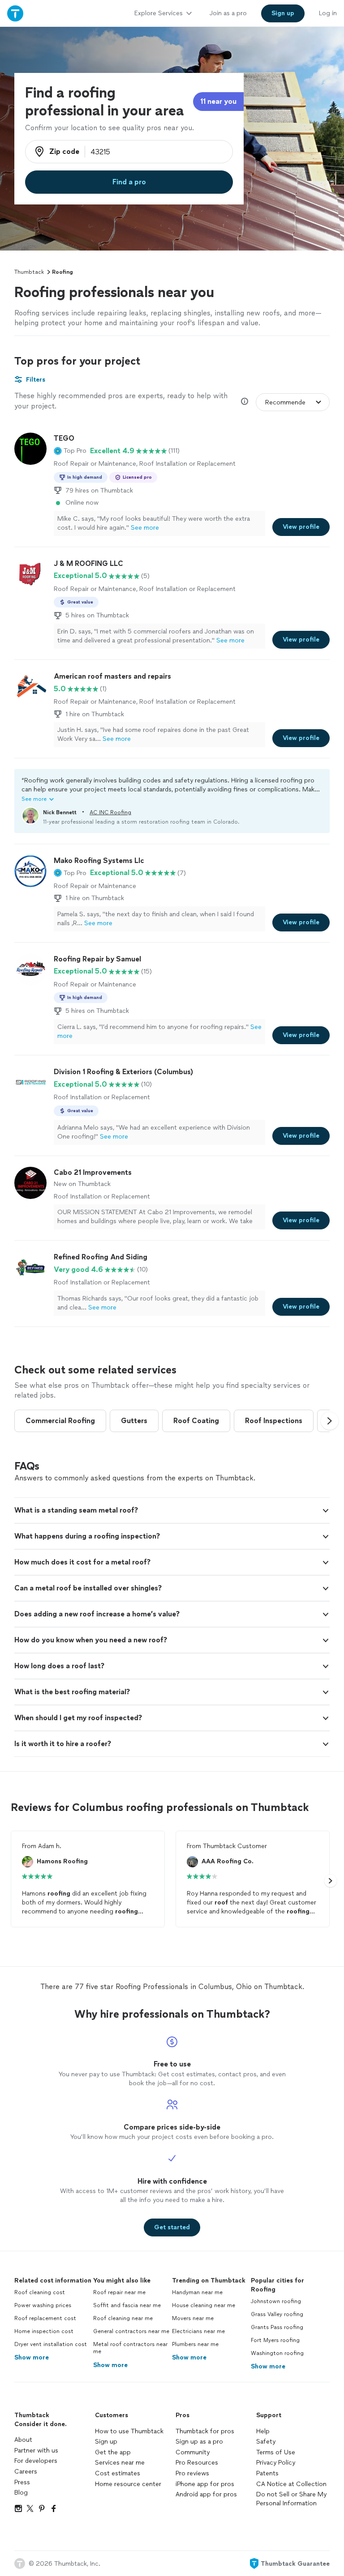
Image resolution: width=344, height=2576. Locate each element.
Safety (266, 2442)
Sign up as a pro (199, 2442)
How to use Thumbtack (129, 2431)
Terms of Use (276, 2452)
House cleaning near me (204, 2305)
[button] (70, 451)
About (23, 2440)
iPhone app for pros (205, 2484)
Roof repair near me (119, 2292)
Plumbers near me (195, 2344)
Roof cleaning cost (40, 2292)
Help (263, 2431)
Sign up (106, 2442)
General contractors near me (131, 2331)
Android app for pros (206, 2494)
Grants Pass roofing (277, 2327)
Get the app (113, 2452)
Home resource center (128, 2484)
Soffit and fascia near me (127, 2305)
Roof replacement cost (45, 2318)
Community (193, 2452)
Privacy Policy (276, 2463)
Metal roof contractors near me (130, 2348)
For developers (36, 2461)
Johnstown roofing (276, 2301)
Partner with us (36, 2451)
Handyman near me (197, 2292)
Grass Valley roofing (277, 2314)
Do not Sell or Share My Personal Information (291, 2499)
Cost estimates (118, 2473)
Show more (32, 2357)
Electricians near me (198, 2331)
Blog (21, 2493)
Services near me (120, 2463)
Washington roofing (277, 2353)
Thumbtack (29, 272)
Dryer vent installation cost (51, 2344)
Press (22, 2482)
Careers (26, 2472)
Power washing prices (43, 2305)
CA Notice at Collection (291, 2484)
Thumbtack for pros (205, 2431)
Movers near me (193, 2318)
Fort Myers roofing (275, 2340)
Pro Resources (197, 2463)
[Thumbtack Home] (15, 13)
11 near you (218, 101)
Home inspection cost (44, 2331)
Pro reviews (192, 2473)
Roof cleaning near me (123, 2318)
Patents (267, 2473)
